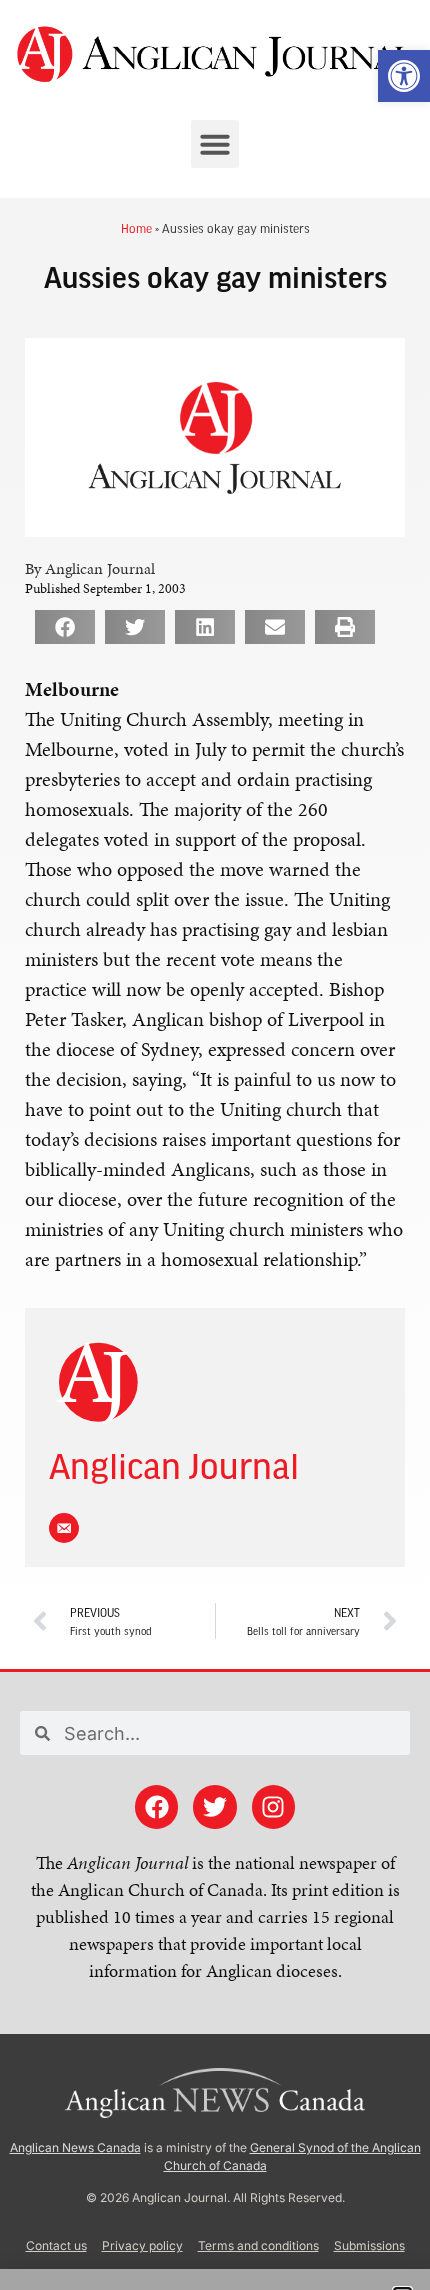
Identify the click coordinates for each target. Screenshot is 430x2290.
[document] (215, 1145)
